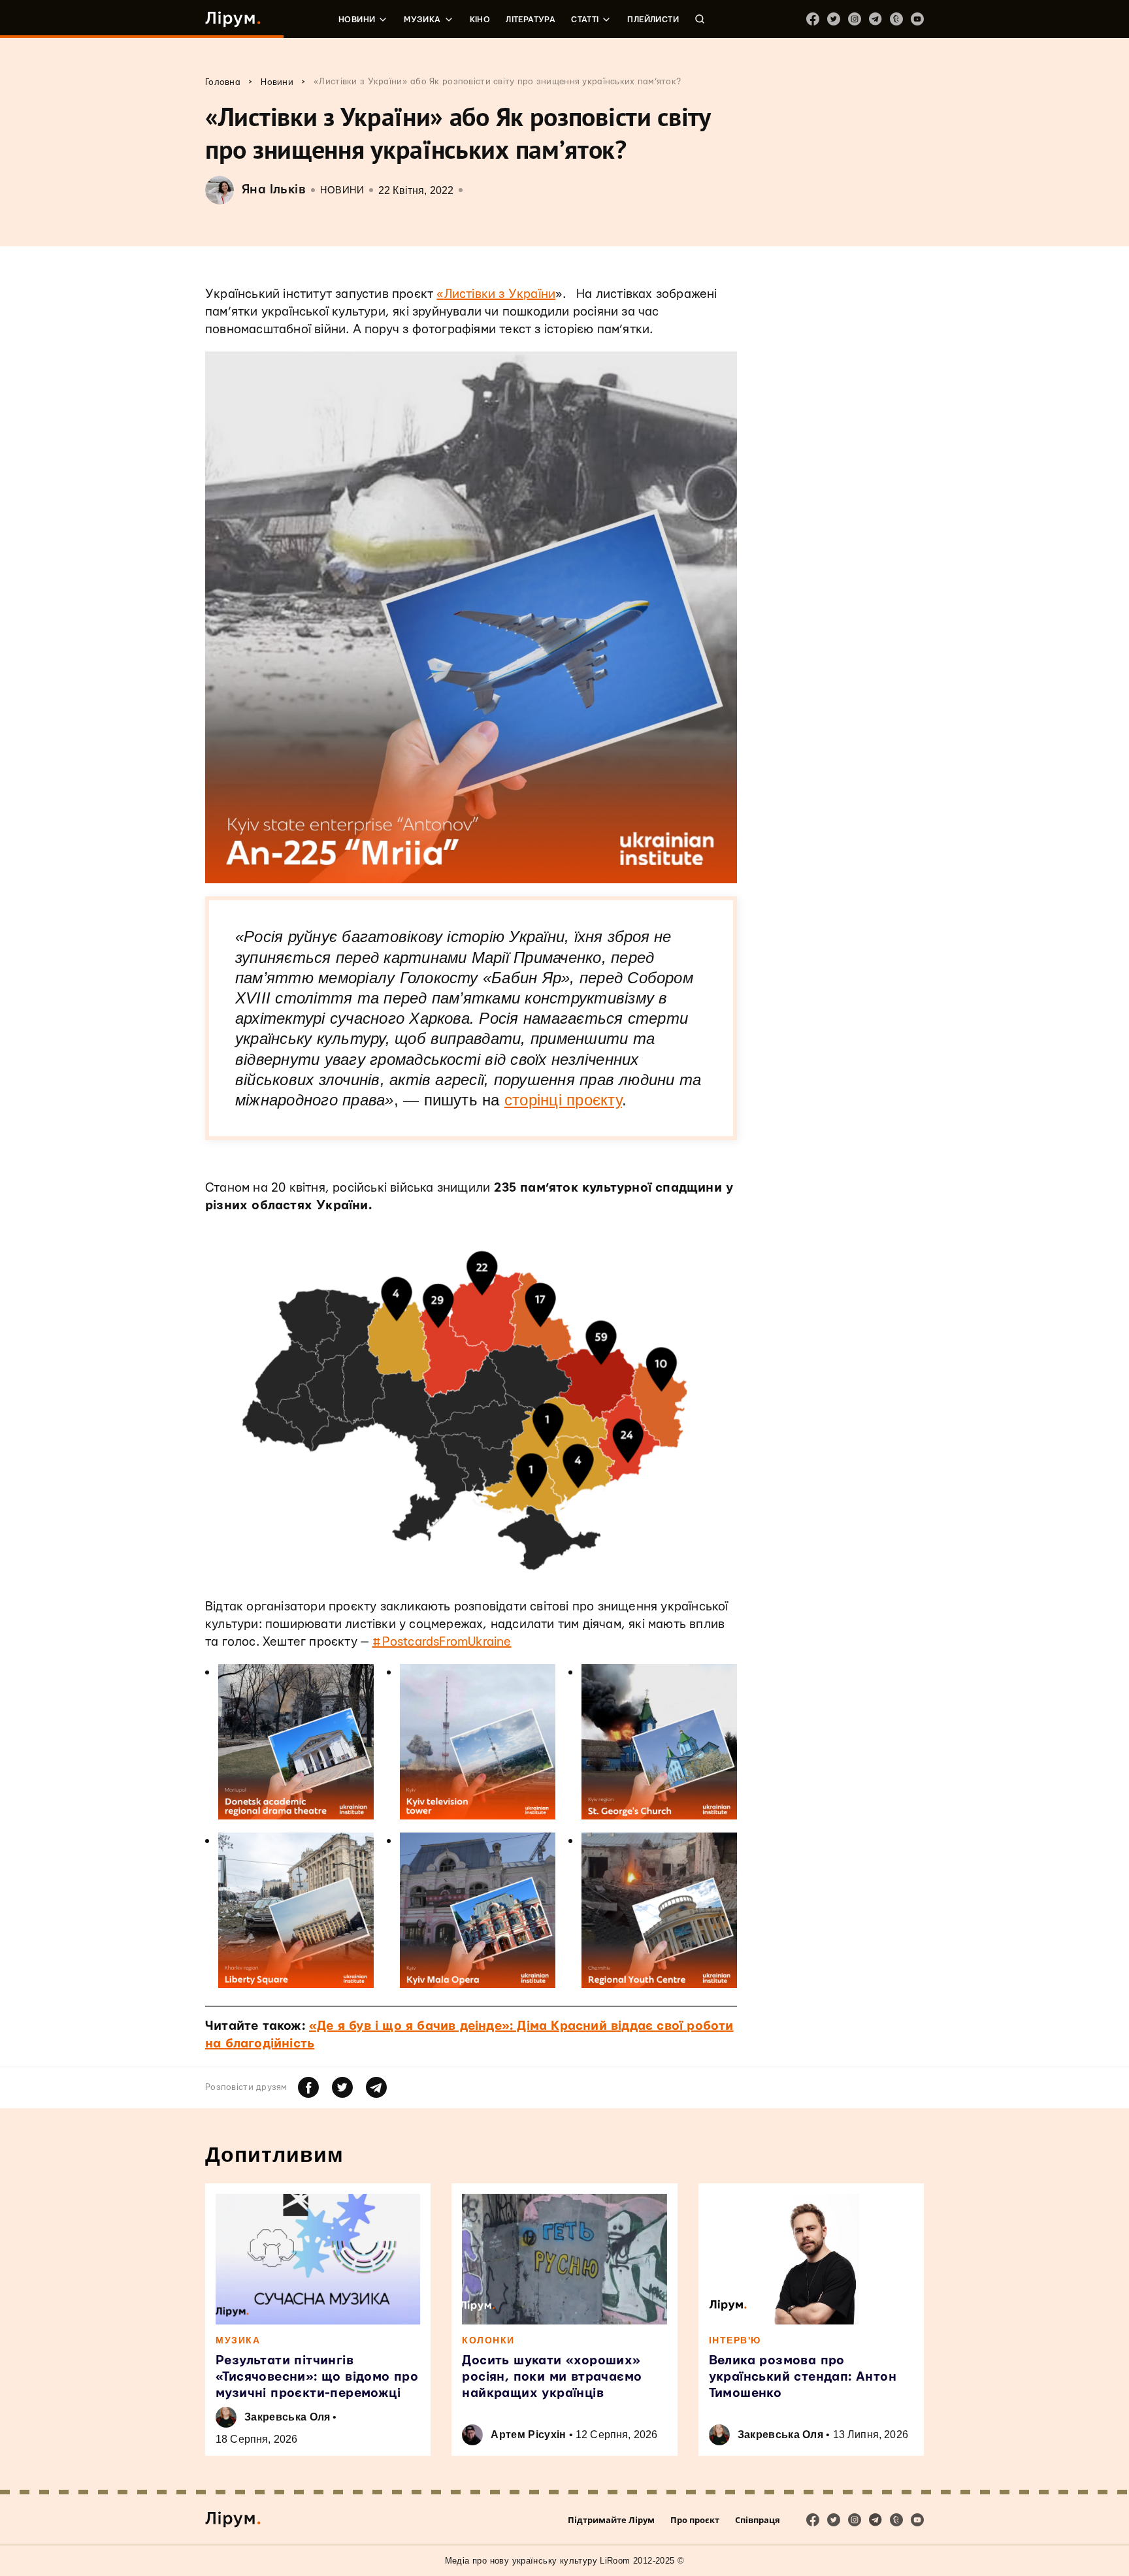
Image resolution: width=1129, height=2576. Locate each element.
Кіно (480, 20)
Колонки (488, 2340)
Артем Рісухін (528, 2435)
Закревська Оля (287, 2417)
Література (531, 20)
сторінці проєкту (563, 1100)
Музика (422, 20)
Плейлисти (653, 20)
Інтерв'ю (735, 2340)
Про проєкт (695, 2520)
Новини (357, 20)
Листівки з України (500, 294)
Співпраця (758, 2520)
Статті (585, 20)
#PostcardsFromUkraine (441, 1642)
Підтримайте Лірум (611, 2520)
